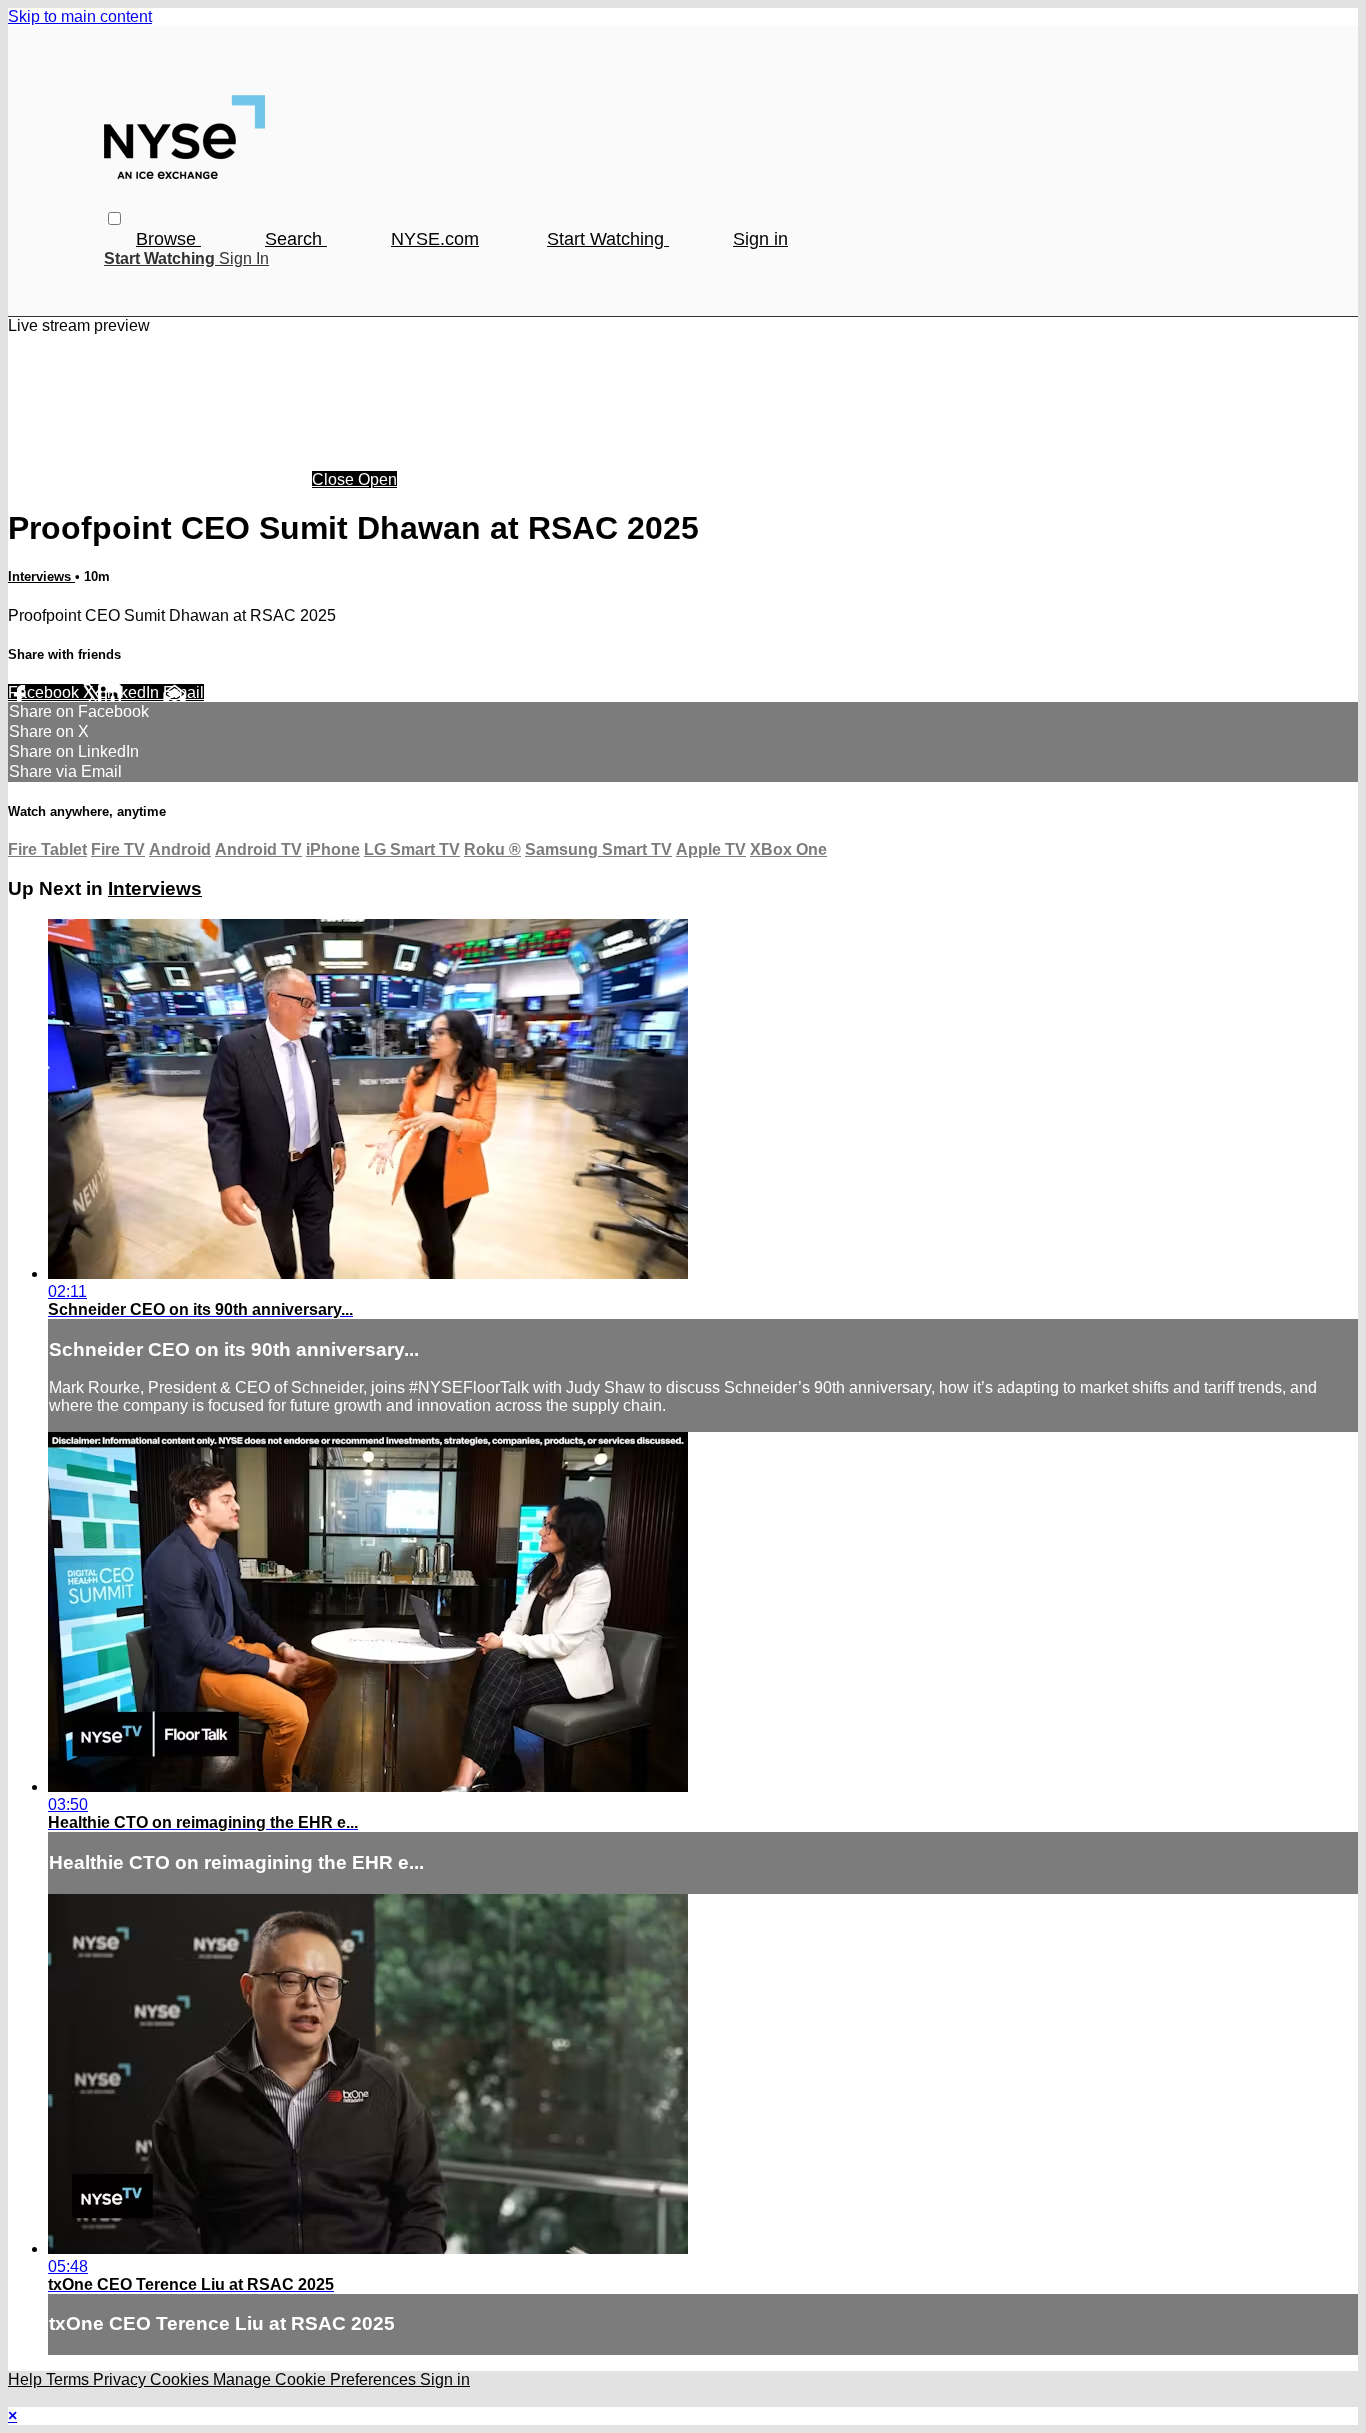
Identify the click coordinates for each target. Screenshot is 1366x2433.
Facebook (45, 692)
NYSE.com (435, 239)
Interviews (41, 576)
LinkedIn (130, 692)
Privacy (121, 2379)
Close (335, 479)
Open (377, 479)
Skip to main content (80, 16)
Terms (69, 2379)
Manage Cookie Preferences (316, 2379)
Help (27, 2379)
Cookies (181, 2379)
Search (296, 239)
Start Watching (608, 239)
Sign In (244, 258)
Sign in (760, 239)
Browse (168, 239)
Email (183, 692)
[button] (114, 218)
